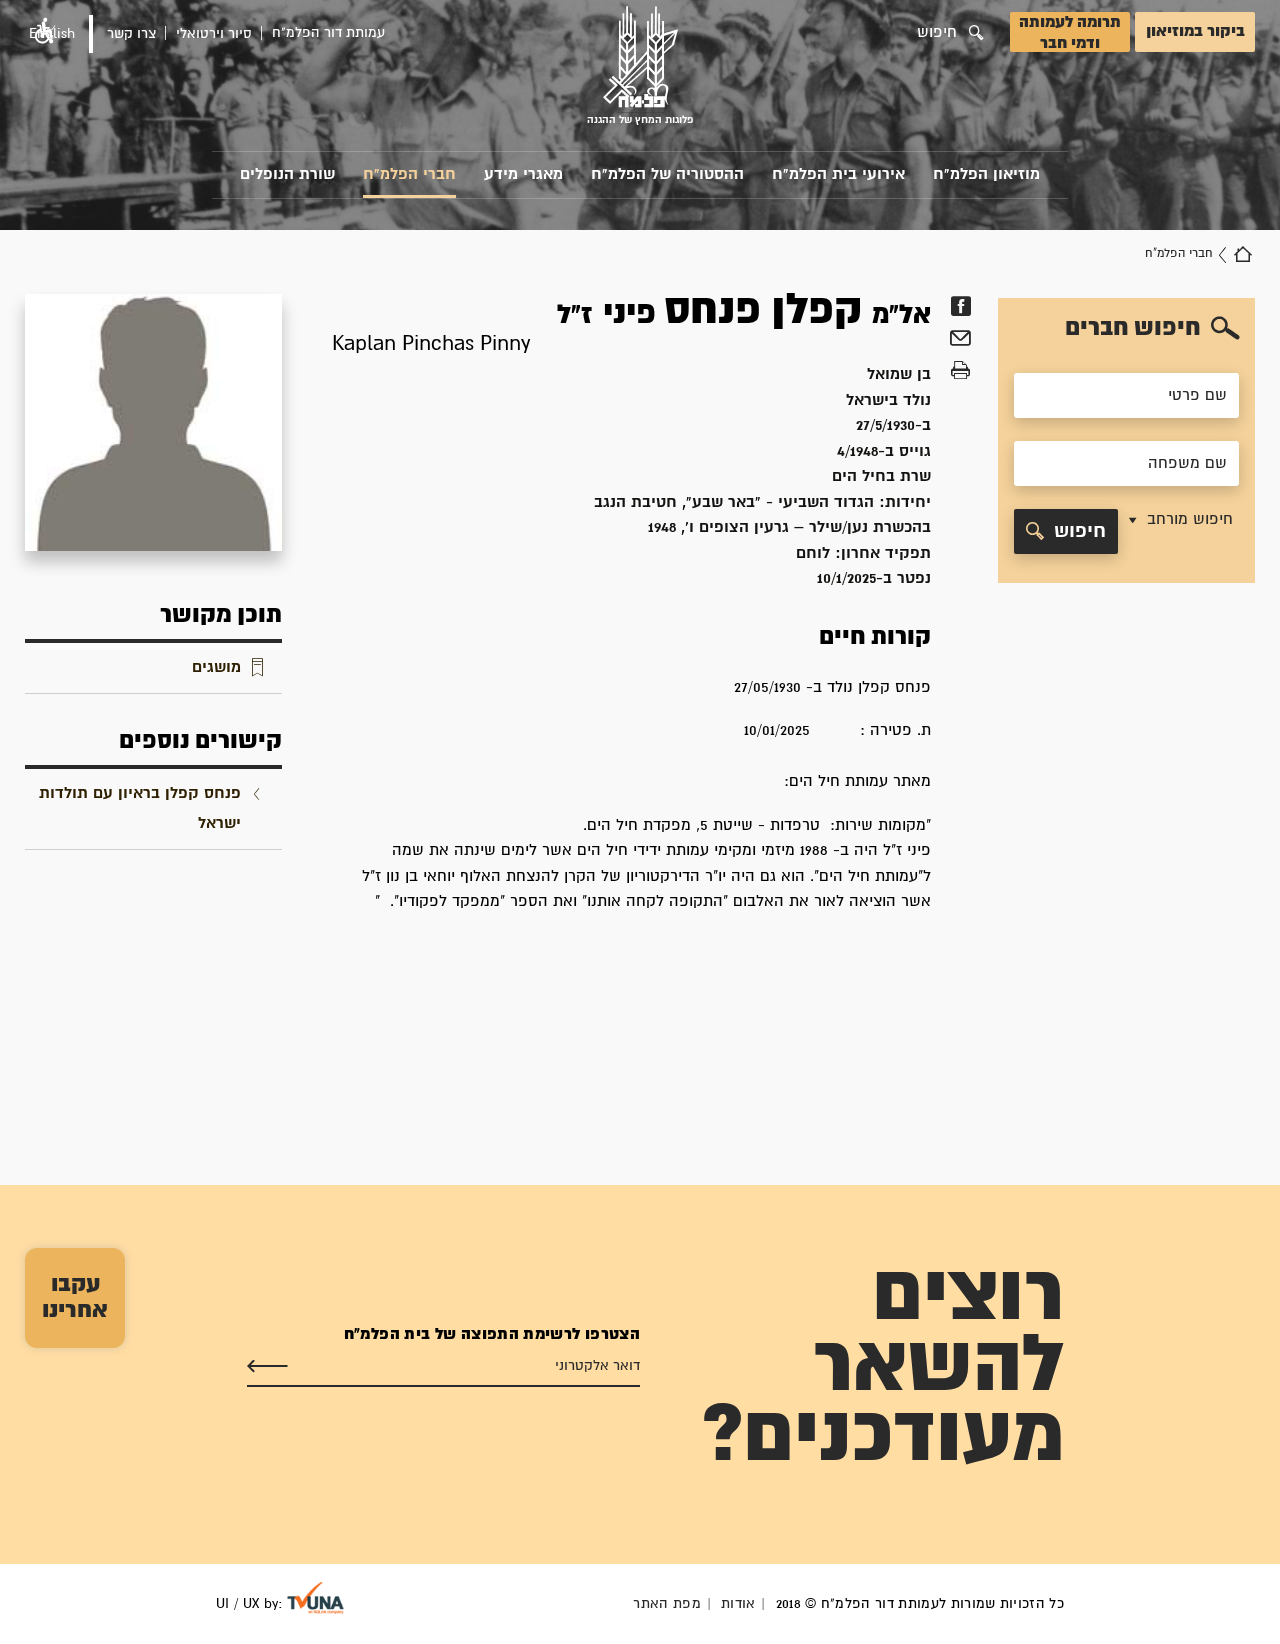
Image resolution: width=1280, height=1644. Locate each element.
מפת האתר (667, 1604)
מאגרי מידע (523, 174)
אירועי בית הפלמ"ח (838, 174)
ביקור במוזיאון (1195, 31)
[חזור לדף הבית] (1243, 254)
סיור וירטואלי (214, 34)
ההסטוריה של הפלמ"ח (667, 174)
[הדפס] (960, 371)
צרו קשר (131, 34)
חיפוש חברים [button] (1133, 328)
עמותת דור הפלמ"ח (328, 33)
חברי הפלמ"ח (409, 174)
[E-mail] (960, 341)
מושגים (216, 667)
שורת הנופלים (287, 174)
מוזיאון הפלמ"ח (986, 174)
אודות (738, 1604)
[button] (1179, 531)
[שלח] (267, 1366)
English (52, 34)
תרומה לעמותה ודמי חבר (1070, 33)
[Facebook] (960, 306)
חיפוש (1080, 531)
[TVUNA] (315, 1598)
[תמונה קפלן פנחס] (153, 422)
